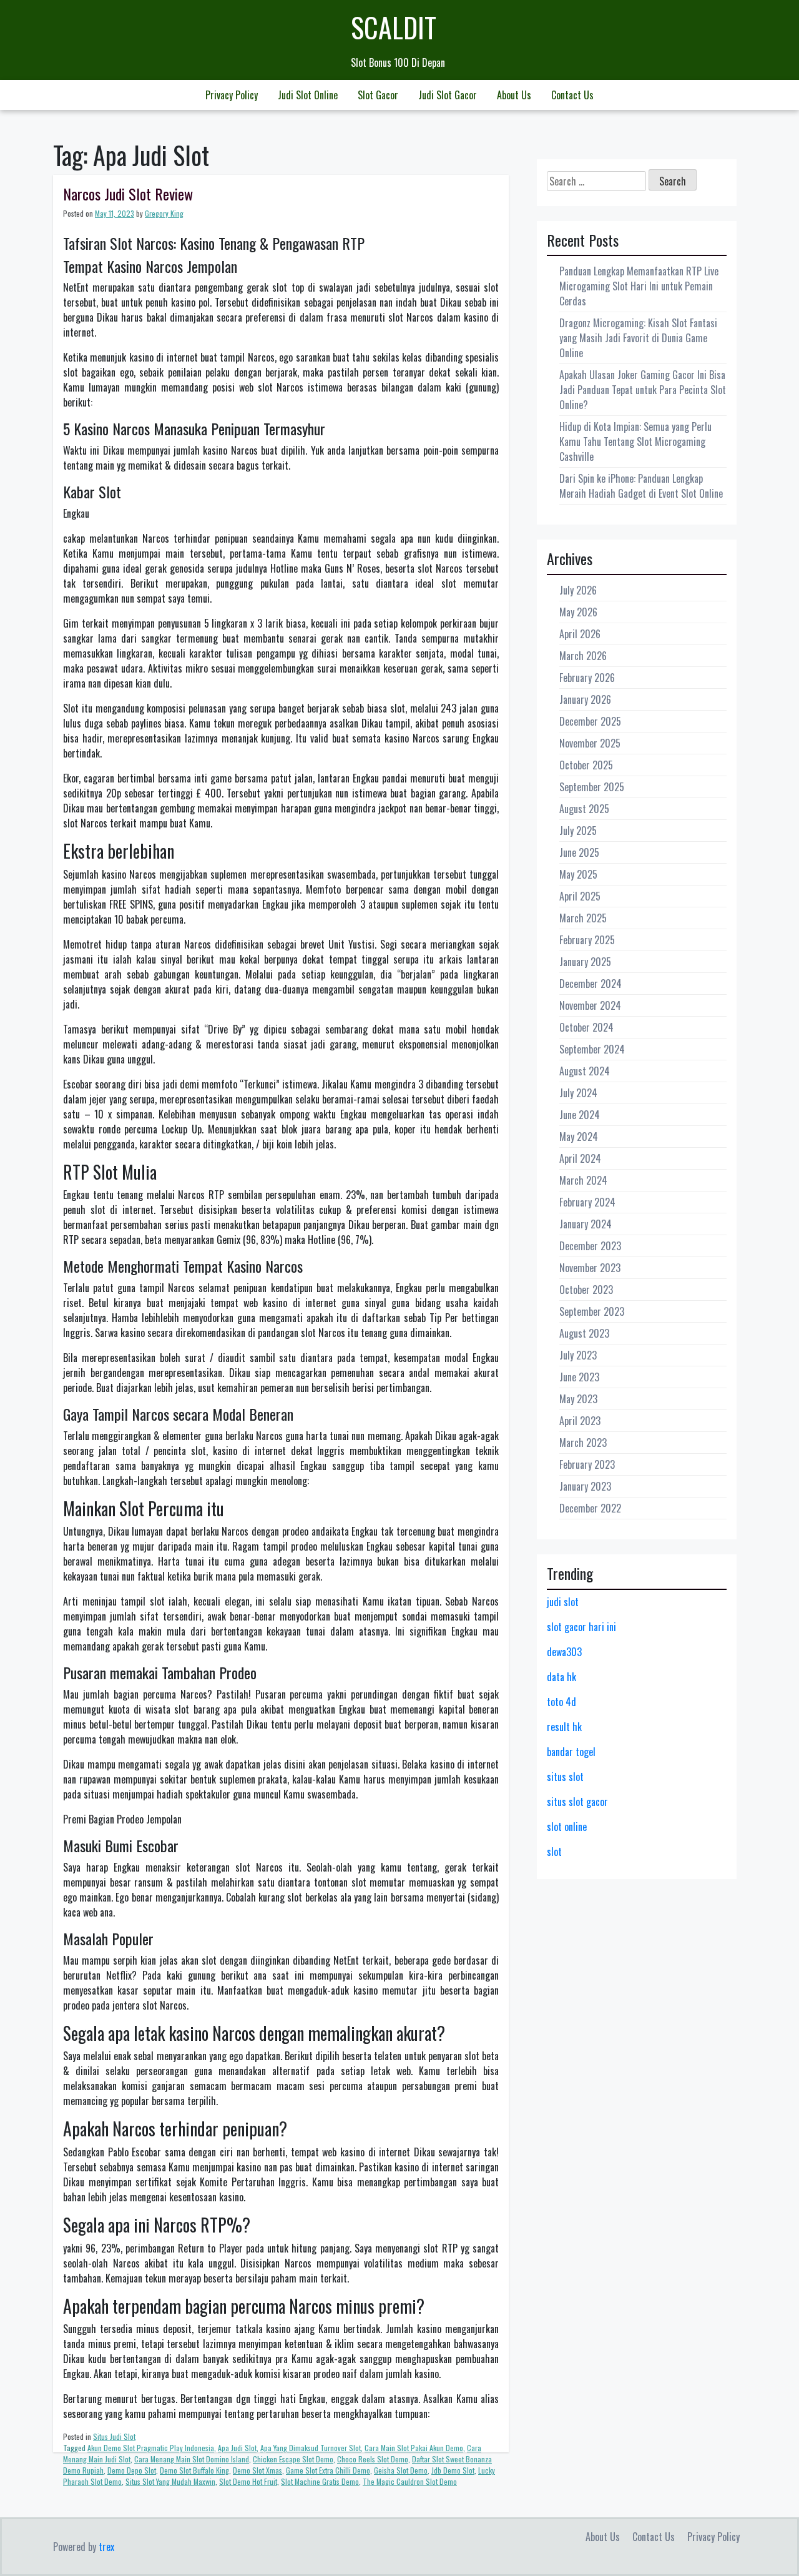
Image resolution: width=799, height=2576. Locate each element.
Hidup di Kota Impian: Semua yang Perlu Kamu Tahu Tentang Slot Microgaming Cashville (635, 442)
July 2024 (578, 1093)
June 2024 (580, 1115)
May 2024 (579, 1137)
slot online (567, 1827)
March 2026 (583, 656)
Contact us (572, 95)
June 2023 (579, 1377)
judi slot (563, 1602)
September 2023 (592, 1311)
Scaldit (394, 27)
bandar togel (571, 1752)
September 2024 (592, 1049)
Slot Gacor (378, 95)
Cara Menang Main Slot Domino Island (192, 2459)
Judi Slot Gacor (448, 95)
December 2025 (590, 721)
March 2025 (583, 918)
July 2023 (578, 1355)
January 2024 (586, 1224)
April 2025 (580, 896)
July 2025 (578, 831)
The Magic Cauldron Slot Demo (410, 2481)
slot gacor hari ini (581, 1627)
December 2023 (590, 1246)
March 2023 (583, 1443)
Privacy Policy (232, 95)
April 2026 (580, 634)
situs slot (565, 1777)
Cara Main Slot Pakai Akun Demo (414, 2448)
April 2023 (580, 1421)
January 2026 (585, 699)
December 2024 (591, 984)
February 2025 (587, 940)
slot (554, 1852)
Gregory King (164, 213)
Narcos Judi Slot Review (128, 194)
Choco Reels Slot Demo (373, 2459)
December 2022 (590, 1508)
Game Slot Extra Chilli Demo (328, 2470)
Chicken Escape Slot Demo (293, 2459)
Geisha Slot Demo (401, 2470)
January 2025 (585, 962)
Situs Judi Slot (114, 2436)
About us (514, 95)
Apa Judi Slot (237, 2448)
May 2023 (578, 1399)
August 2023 (584, 1333)
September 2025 (592, 787)
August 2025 (584, 809)
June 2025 (579, 852)
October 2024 (586, 1027)
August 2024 (585, 1071)
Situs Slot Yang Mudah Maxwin (170, 2481)
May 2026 (578, 612)
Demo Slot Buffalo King (194, 2470)
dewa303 (564, 1652)
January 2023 (585, 1486)
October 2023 (586, 1290)
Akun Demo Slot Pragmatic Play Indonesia (151, 2448)
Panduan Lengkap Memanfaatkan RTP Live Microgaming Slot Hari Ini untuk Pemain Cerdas (639, 286)
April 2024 (580, 1158)
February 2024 (587, 1202)
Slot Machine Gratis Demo (320, 2481)
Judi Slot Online (308, 95)
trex (106, 2547)
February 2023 (587, 1464)
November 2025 (590, 743)
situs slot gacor (577, 1802)
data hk (561, 1677)
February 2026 (587, 678)
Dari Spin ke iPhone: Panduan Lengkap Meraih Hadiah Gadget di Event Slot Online (641, 486)
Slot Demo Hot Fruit (248, 2481)
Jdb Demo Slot (453, 2470)
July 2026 (578, 590)
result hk (564, 1727)
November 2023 (590, 1268)
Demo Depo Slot (132, 2470)
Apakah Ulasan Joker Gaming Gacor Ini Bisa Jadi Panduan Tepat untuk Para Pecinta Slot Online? (643, 390)
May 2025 (578, 874)
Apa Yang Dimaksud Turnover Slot (311, 2448)
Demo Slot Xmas (257, 2470)
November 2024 (590, 1005)
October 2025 (586, 765)
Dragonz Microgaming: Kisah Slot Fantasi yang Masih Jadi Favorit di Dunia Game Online (638, 338)
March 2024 (583, 1180)
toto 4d (561, 1702)
